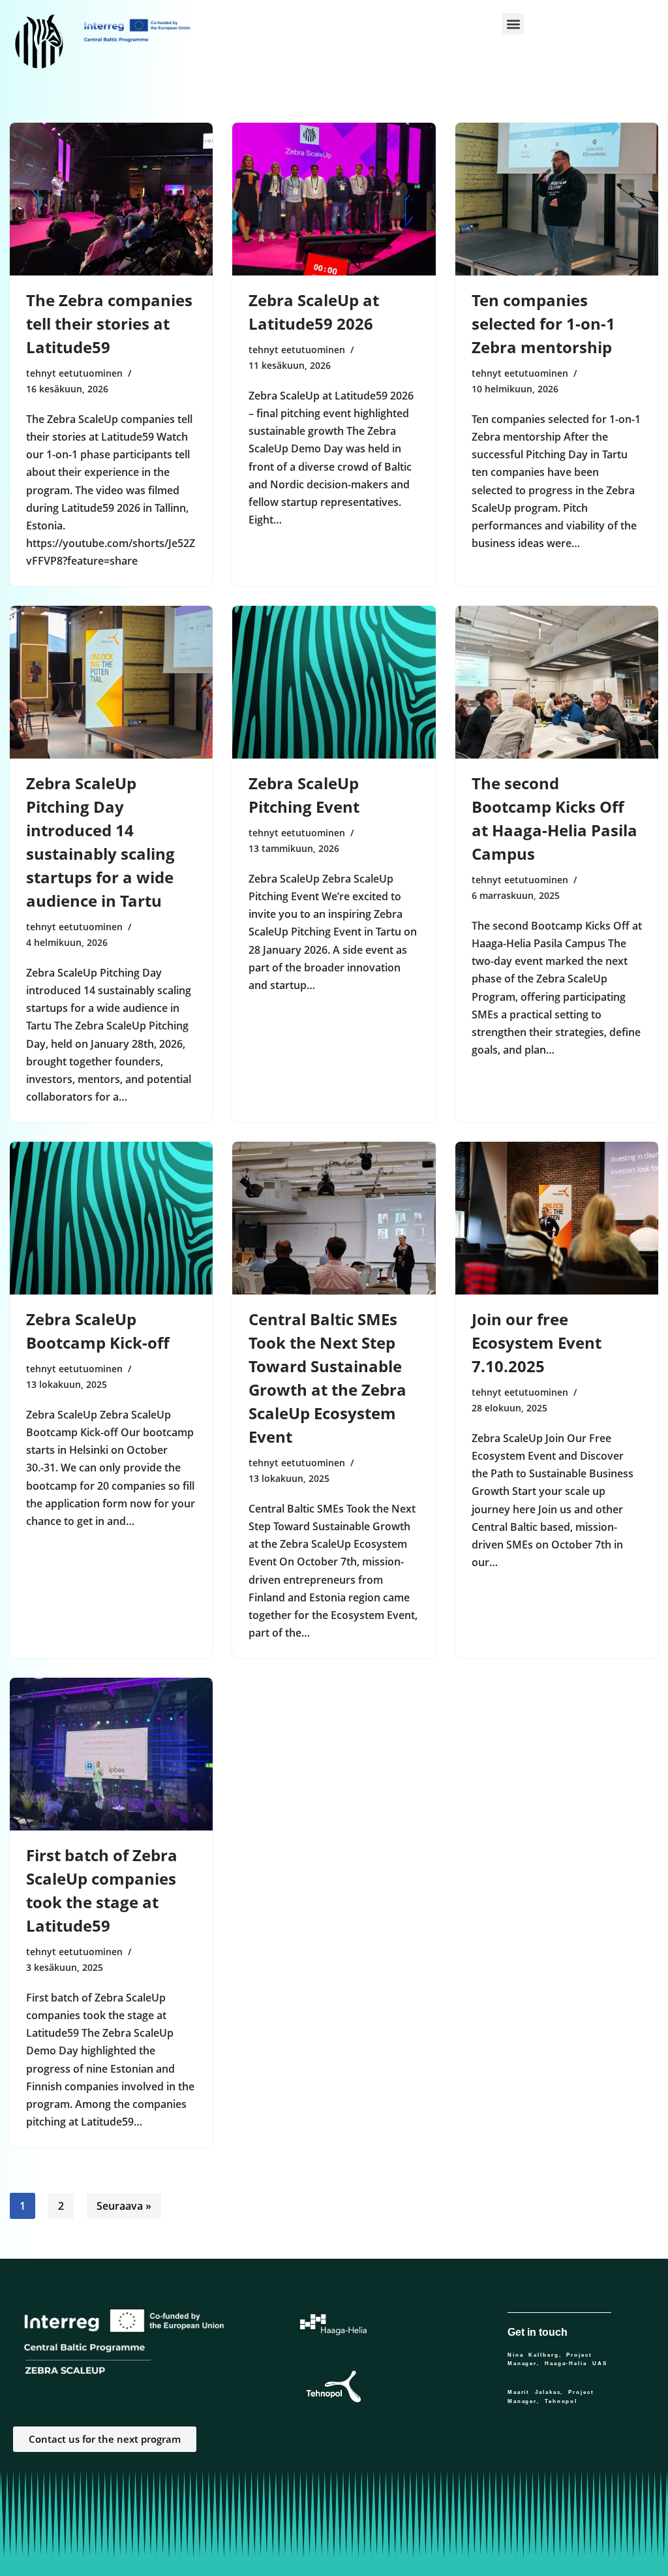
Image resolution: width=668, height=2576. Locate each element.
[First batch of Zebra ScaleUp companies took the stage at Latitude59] (111, 1754)
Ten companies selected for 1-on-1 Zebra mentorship (543, 323)
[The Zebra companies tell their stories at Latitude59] (111, 199)
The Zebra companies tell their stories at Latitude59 (109, 323)
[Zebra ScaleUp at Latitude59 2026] (334, 199)
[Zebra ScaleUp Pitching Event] (334, 682)
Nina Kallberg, (537, 2355)
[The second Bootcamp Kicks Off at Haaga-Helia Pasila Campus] (557, 682)
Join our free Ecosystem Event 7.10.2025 (537, 1343)
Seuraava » (124, 2206)
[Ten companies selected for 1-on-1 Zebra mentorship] (557, 199)
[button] (513, 24)
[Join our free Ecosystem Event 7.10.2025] (557, 1218)
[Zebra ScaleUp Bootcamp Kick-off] (111, 1218)
